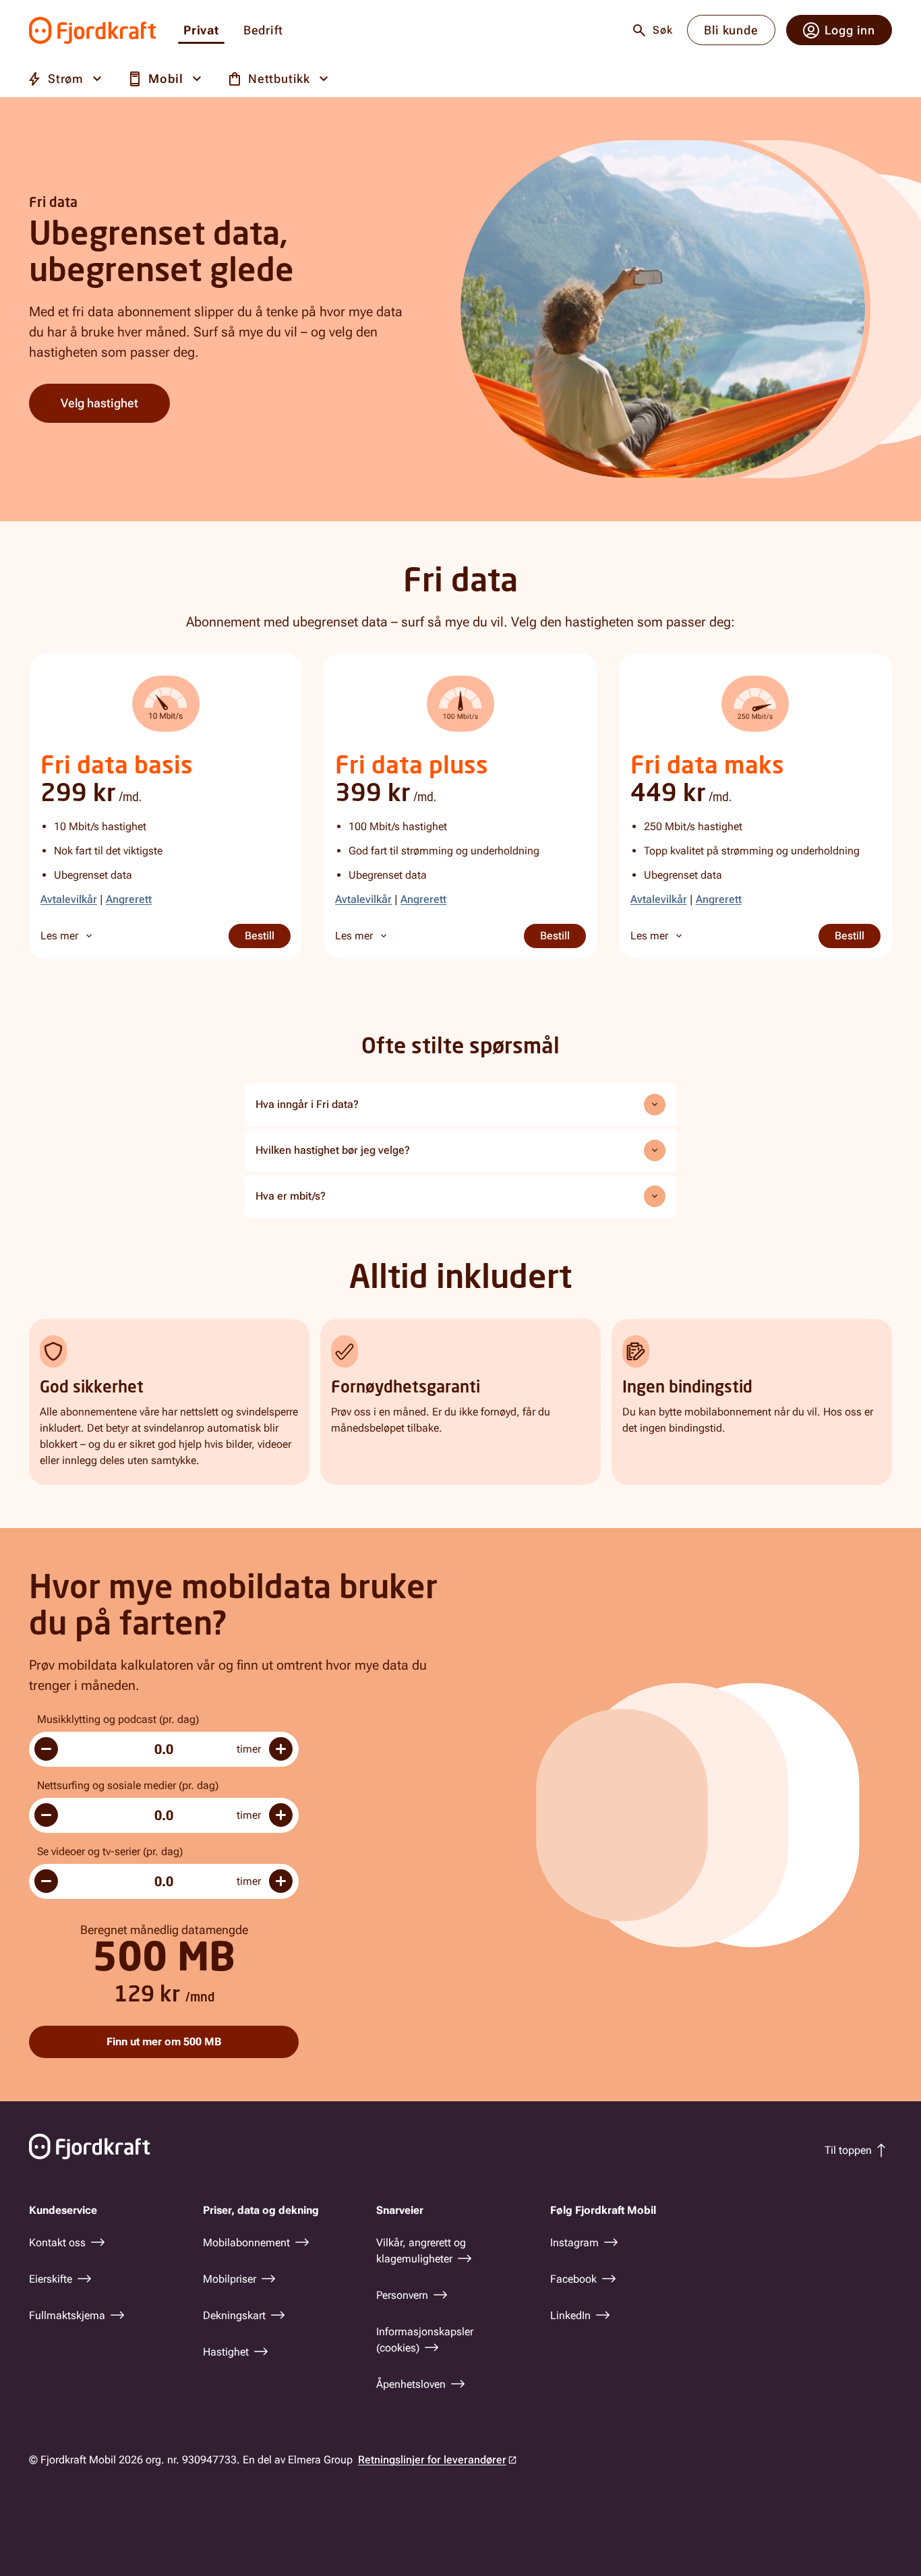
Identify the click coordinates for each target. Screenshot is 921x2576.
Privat (201, 31)
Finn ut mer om (164, 2042)
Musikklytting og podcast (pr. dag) (118, 1719)
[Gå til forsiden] (93, 30)
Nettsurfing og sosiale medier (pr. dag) (128, 1785)
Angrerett (129, 899)
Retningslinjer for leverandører (432, 2460)
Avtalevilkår (69, 899)
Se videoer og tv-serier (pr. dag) (110, 1851)
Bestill (268, 936)
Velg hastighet (99, 403)
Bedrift (263, 31)
